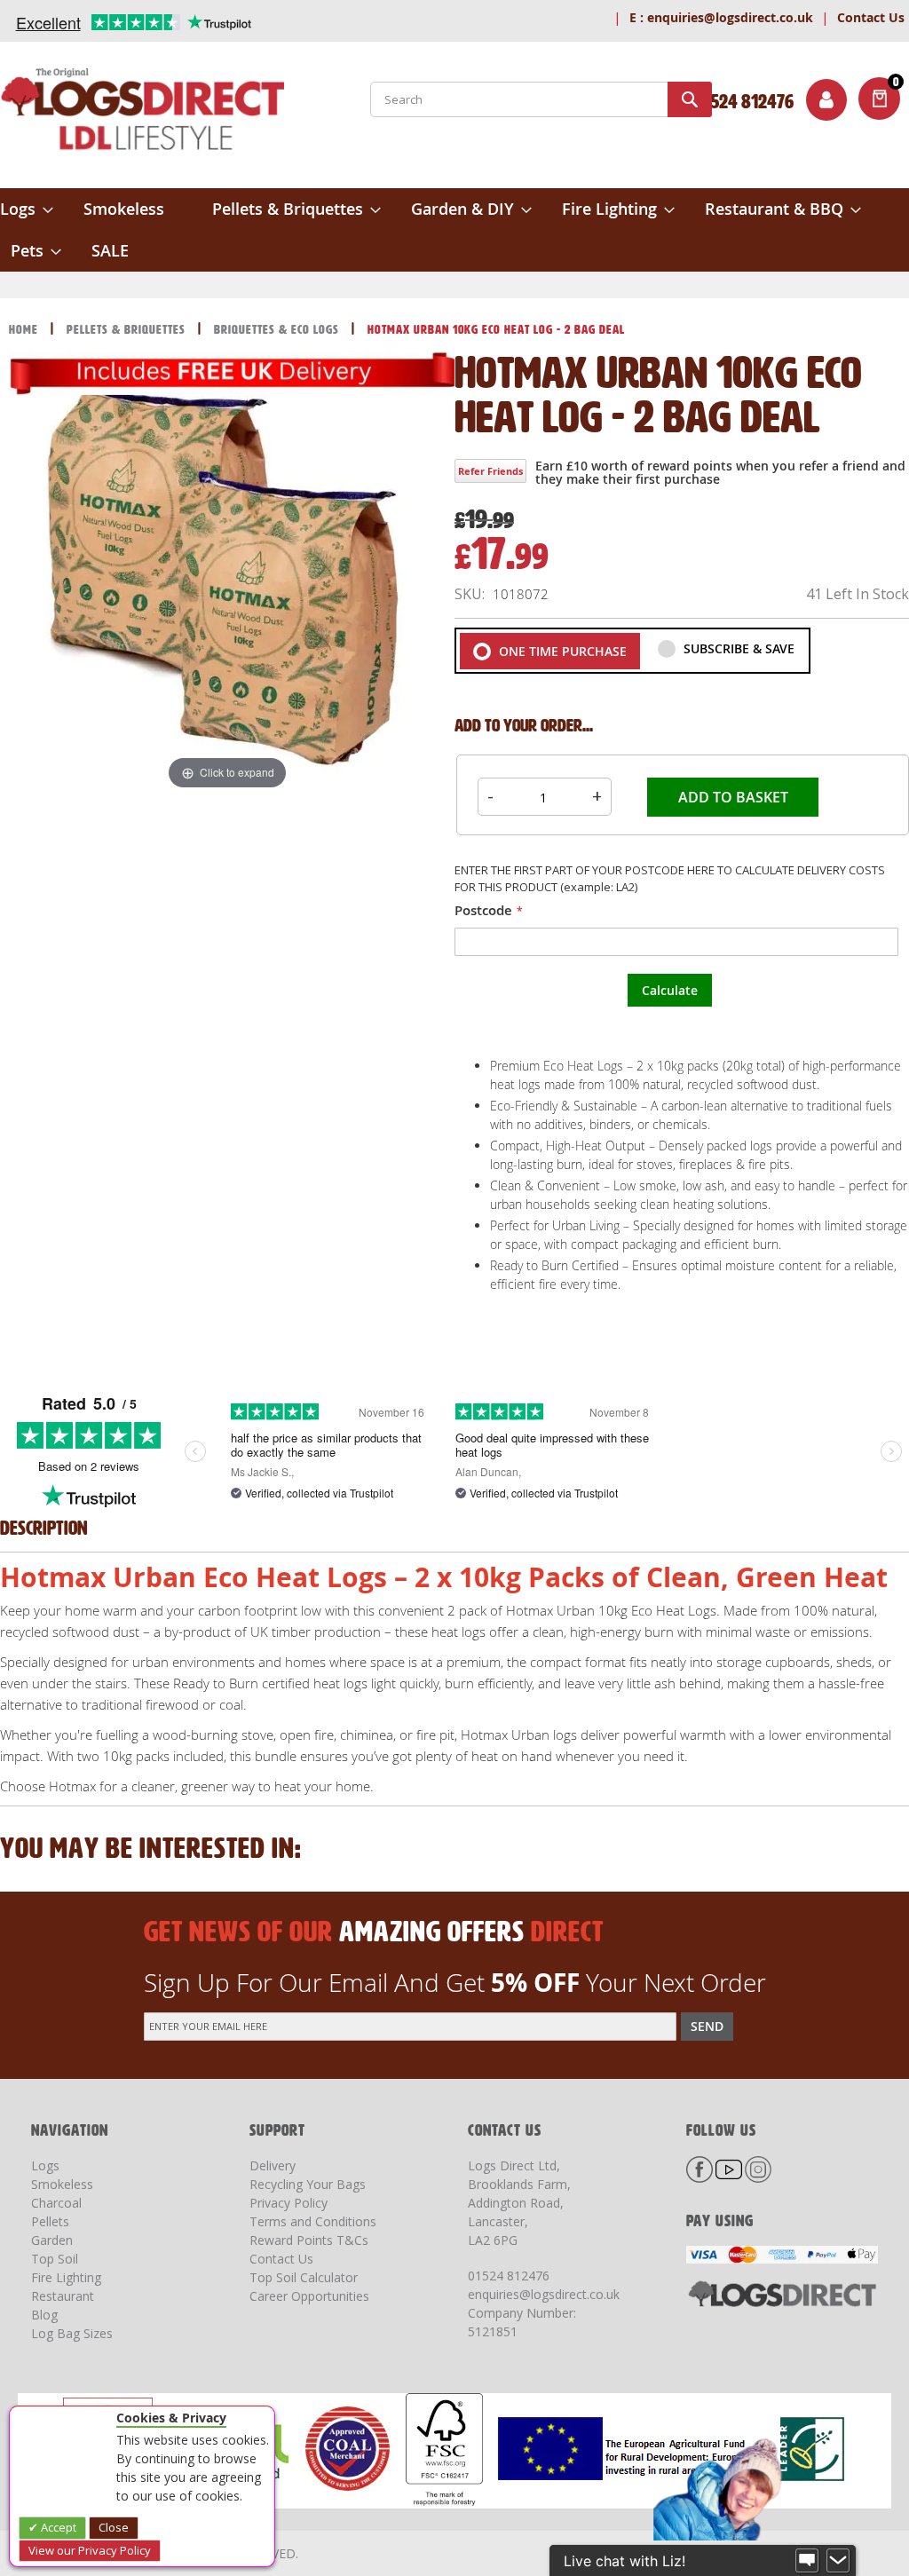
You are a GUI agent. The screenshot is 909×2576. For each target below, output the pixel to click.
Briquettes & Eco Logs (278, 330)
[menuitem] (27, 209)
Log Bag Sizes (72, 2333)
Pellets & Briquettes (128, 330)
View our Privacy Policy (90, 2550)
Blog (44, 2315)
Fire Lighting (66, 2277)
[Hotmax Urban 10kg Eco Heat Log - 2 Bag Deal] (370, 1150)
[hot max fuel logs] (227, 1009)
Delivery (273, 2165)
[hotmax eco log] (229, 869)
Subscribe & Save (737, 648)
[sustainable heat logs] (372, 869)
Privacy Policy (289, 2203)
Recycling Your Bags (308, 2184)
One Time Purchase (561, 651)
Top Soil (55, 2259)
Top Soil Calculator (304, 2277)
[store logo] (142, 113)
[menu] (454, 230)
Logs (45, 2165)
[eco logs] (84, 1150)
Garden (52, 2240)
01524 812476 (509, 2276)
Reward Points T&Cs (309, 2240)
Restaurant (63, 2296)
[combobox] (541, 99)
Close (114, 2527)
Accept (57, 2527)
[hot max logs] (370, 1009)
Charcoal (56, 2203)
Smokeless (62, 2184)
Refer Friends (490, 471)
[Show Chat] (807, 2561)
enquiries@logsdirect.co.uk (721, 17)
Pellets (50, 2221)
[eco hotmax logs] (227, 1150)
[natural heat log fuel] (84, 1009)
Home (25, 330)
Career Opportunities (309, 2296)
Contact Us (871, 17)
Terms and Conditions (313, 2221)
